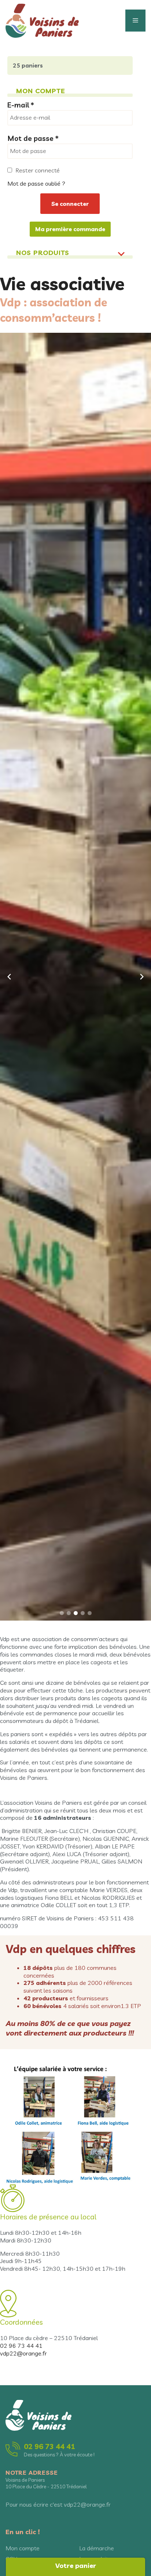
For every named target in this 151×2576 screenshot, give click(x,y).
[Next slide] (142, 977)
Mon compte (23, 2548)
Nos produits (43, 253)
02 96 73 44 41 (21, 2346)
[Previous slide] (9, 977)
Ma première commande (70, 229)
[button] (62, 1613)
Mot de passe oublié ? (36, 183)
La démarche (97, 2548)
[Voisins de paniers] (42, 20)
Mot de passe (33, 138)
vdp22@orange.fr (23, 2353)
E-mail (21, 105)
